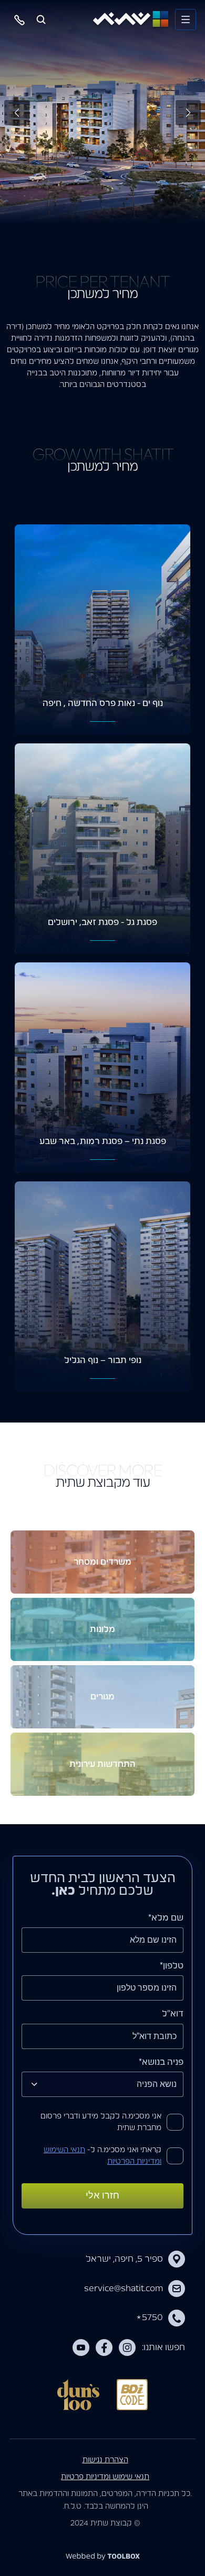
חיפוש (41, 19)
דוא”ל (173, 2014)
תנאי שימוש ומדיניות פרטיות (105, 2477)
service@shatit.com (124, 2289)
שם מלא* (166, 1918)
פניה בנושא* (161, 2062)
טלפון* (172, 1966)
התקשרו (20, 19)
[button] (17, 113)
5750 (150, 2318)
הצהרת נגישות (105, 2460)
